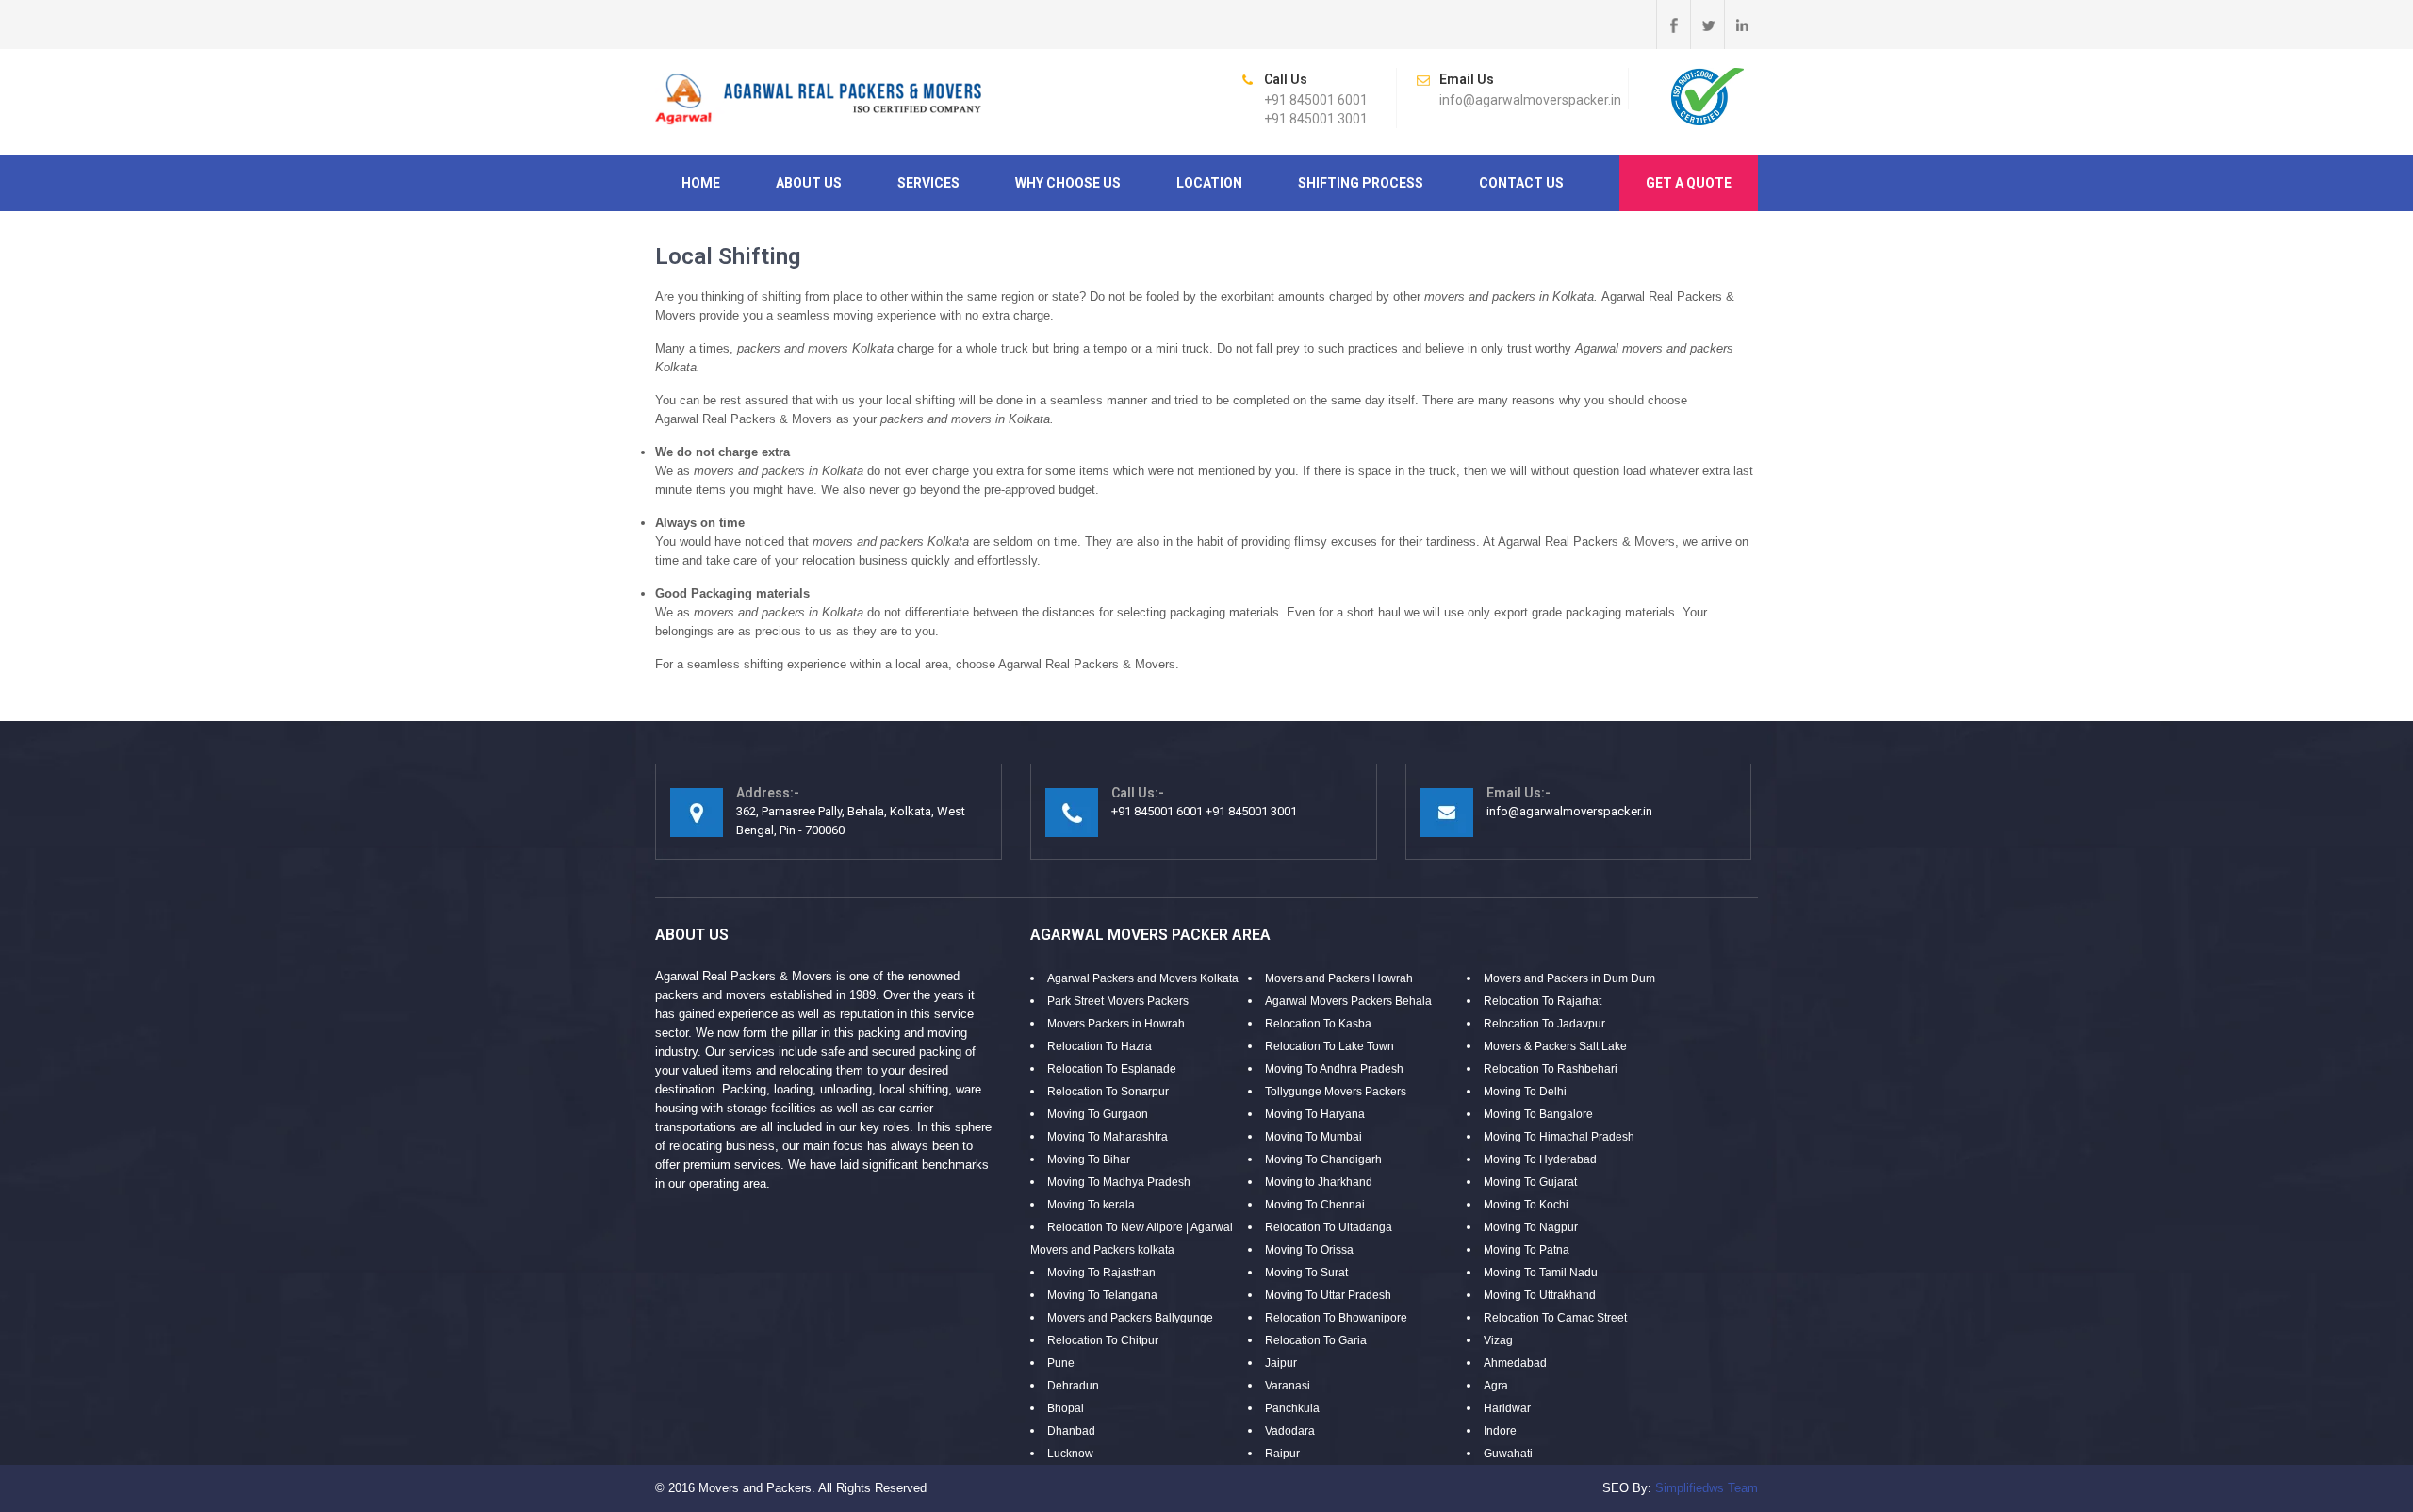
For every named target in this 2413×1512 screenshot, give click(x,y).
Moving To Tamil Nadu (1541, 1273)
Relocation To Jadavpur (1544, 1024)
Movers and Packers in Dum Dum (1569, 978)
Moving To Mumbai (1313, 1137)
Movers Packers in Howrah (1116, 1024)
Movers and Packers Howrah (1339, 978)
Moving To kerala (1091, 1205)
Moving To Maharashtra (1108, 1137)
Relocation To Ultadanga (1329, 1227)
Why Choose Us (1068, 183)
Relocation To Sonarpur (1108, 1092)
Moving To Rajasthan (1101, 1273)
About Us (809, 183)
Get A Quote (1689, 183)
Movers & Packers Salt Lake (1555, 1046)
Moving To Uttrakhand (1540, 1295)
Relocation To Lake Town (1330, 1046)
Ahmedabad (1515, 1363)
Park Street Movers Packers (1118, 1001)
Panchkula (1292, 1408)
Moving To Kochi (1526, 1205)
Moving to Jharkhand (1319, 1182)
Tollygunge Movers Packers (1336, 1092)
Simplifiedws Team (1707, 1488)
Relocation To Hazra (1100, 1046)
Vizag (1498, 1340)
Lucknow (1070, 1454)
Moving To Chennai (1315, 1205)
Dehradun (1073, 1386)
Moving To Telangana (1102, 1295)
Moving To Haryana (1315, 1114)
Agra (1496, 1386)
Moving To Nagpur (1531, 1227)
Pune (1061, 1363)
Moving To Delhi (1525, 1092)
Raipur (1282, 1454)
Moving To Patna (1527, 1250)
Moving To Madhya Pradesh (1119, 1182)
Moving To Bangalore (1538, 1114)
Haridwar (1507, 1408)
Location (1209, 183)
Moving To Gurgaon (1098, 1114)
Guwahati (1508, 1454)
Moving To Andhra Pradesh (1334, 1069)
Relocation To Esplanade (1112, 1069)
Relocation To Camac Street (1555, 1318)
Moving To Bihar (1089, 1159)
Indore (1500, 1431)
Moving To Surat (1306, 1273)
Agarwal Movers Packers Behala (1348, 1001)
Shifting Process (1361, 183)
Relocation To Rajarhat (1543, 1001)
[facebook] (1673, 25)
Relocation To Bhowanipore (1336, 1318)
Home (701, 183)
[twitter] (1707, 25)
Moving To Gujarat (1530, 1182)
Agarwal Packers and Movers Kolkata (1143, 978)
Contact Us (1521, 183)
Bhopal (1066, 1408)
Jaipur (1281, 1363)
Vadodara (1290, 1431)
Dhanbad (1071, 1431)
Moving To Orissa (1309, 1250)
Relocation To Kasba (1318, 1024)
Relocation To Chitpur (1103, 1340)
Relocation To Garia (1316, 1340)
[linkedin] (1741, 25)
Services (928, 183)
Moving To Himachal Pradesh (1559, 1137)
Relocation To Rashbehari (1551, 1069)
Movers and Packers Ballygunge (1130, 1318)
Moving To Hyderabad (1540, 1159)
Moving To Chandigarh (1323, 1159)
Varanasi (1288, 1386)
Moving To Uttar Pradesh (1328, 1295)
